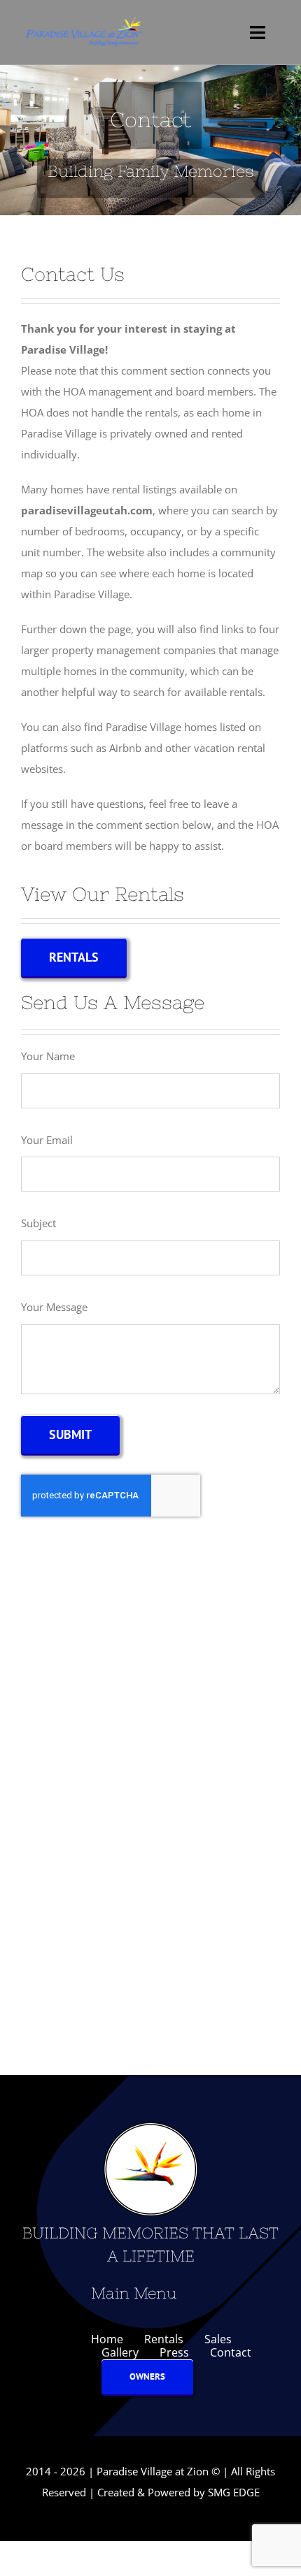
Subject (38, 1223)
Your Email (47, 1140)
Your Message (54, 1307)
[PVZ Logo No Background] (83, 19)
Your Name (48, 1056)
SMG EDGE (234, 2492)
